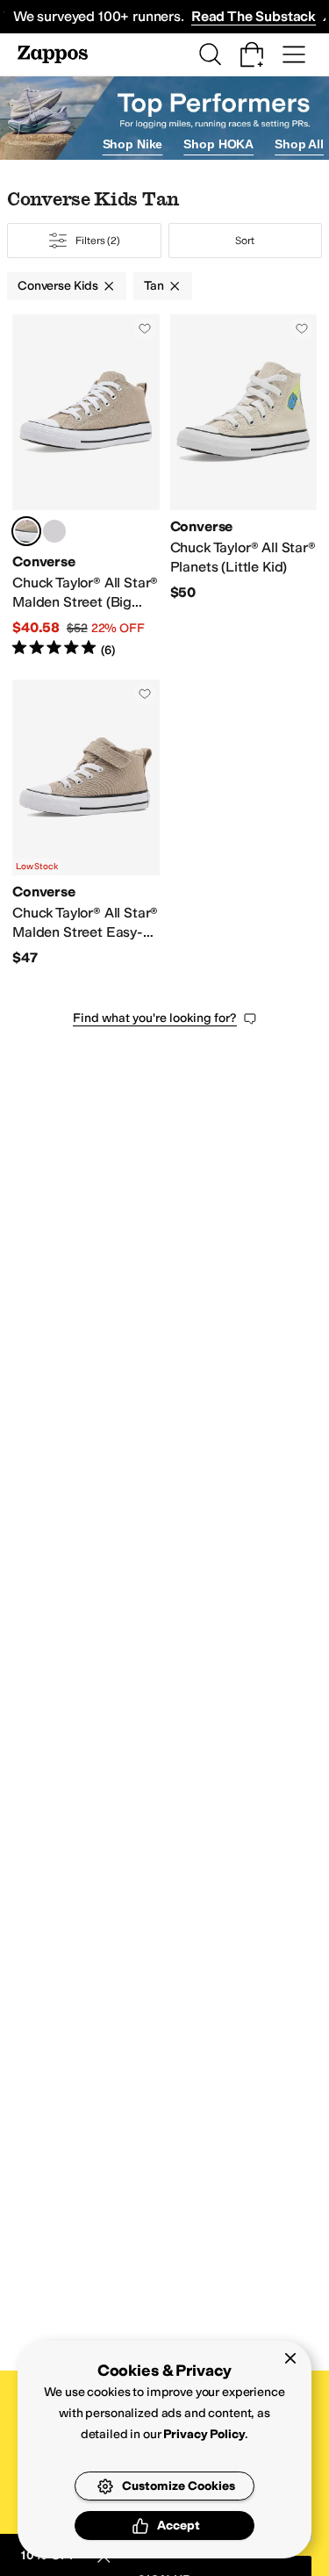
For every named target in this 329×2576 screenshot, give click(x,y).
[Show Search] (210, 54)
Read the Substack (254, 16)
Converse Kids (58, 286)
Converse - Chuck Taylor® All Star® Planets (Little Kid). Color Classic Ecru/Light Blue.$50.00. (244, 486)
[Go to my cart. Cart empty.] (252, 54)
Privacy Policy (204, 2434)
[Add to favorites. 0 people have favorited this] (145, 328)
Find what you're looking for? (155, 1018)
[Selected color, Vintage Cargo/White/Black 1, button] (26, 531)
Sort (245, 241)
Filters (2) (98, 241)
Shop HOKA (218, 144)
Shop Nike (133, 144)
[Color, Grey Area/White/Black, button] (54, 531)
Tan (154, 286)
